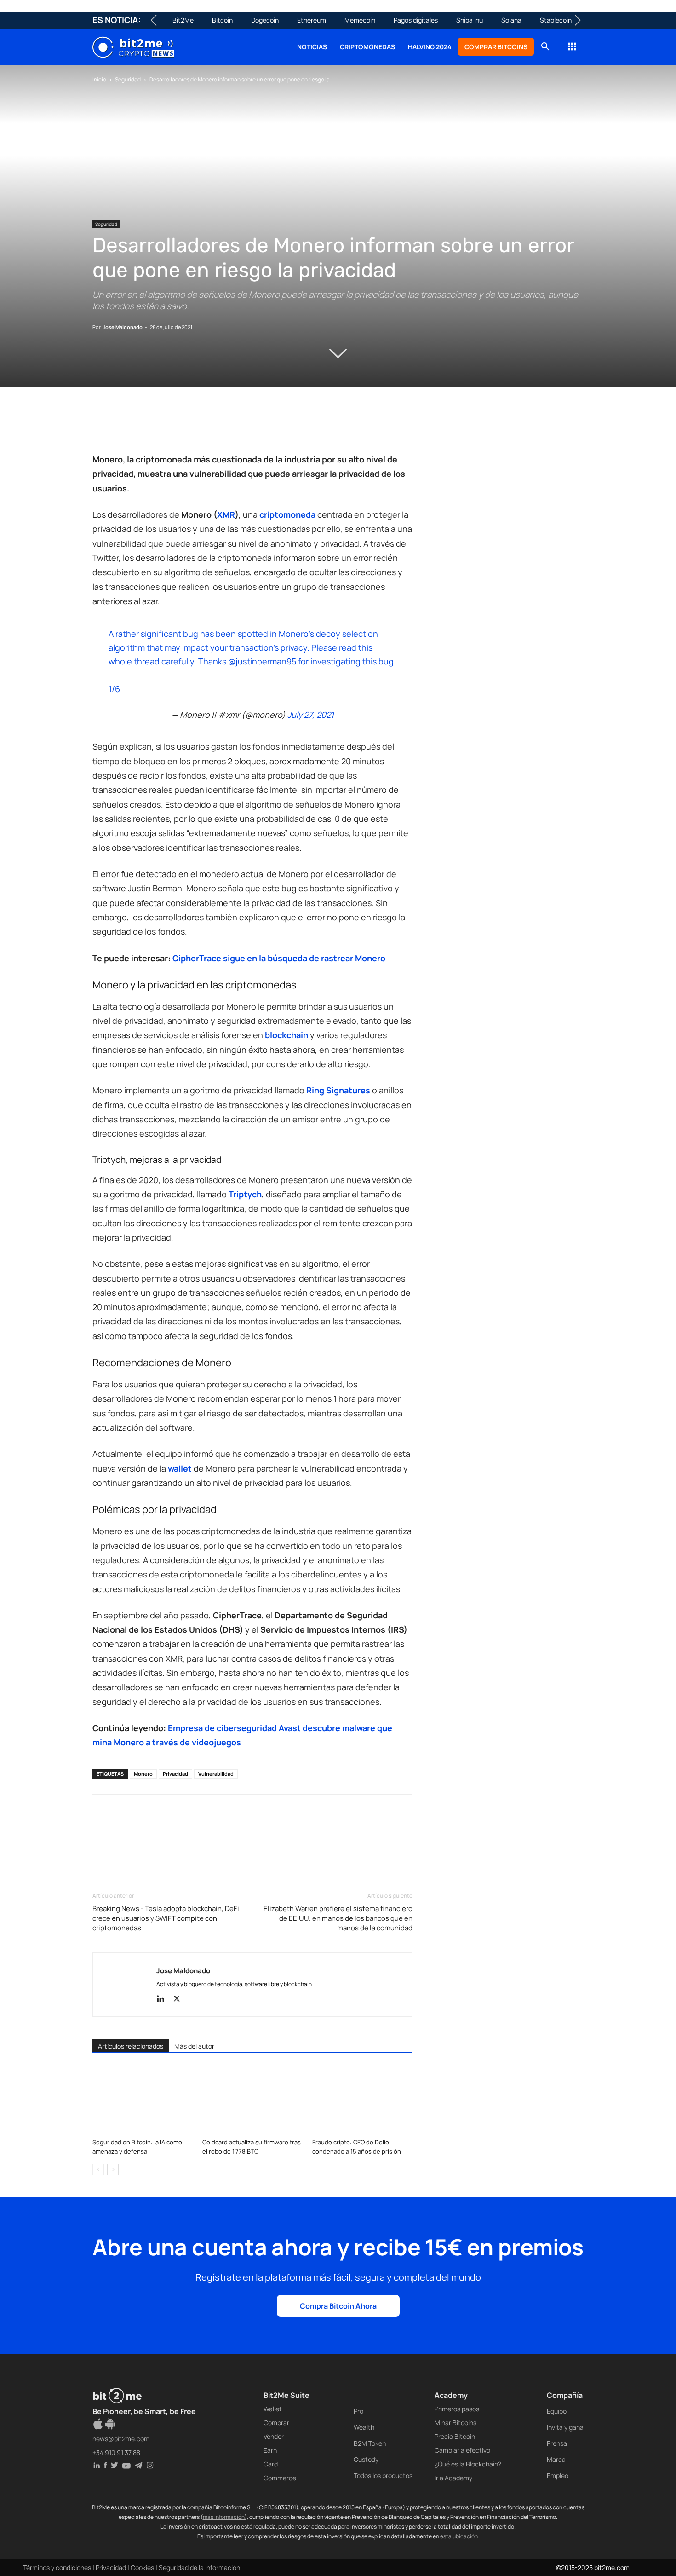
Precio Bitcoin (455, 2436)
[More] (250, 426)
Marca (556, 2459)
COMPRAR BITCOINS (496, 47)
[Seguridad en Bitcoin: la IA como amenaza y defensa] (143, 2100)
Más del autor (194, 2046)
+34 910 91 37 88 (116, 2452)
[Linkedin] (165, 426)
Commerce (280, 2478)
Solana (511, 20)
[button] (545, 48)
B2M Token (370, 2443)
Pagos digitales (416, 20)
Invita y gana (565, 2427)
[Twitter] (123, 426)
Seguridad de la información (199, 2567)
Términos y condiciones (57, 2567)
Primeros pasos (457, 2409)
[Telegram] (229, 426)
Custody (366, 2459)
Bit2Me (183, 20)
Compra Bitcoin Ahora (338, 2306)
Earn (270, 2450)
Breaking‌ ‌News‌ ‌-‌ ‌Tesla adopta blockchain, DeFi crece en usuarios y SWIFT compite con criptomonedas (166, 1918)
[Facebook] (102, 426)
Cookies (142, 2567)
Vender (274, 2436)
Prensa (557, 2443)
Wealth (364, 2427)
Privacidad (175, 1774)
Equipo (557, 2411)
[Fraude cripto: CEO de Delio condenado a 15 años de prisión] (362, 2100)
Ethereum (312, 20)
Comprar (276, 2423)
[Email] (207, 426)
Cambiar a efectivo (462, 2450)
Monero (143, 1774)
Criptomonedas (367, 47)
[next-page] (113, 2169)
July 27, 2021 (311, 715)
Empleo (558, 2475)
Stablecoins (557, 20)
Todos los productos (383, 2475)
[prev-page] (98, 2169)
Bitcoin (222, 20)
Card (271, 2464)
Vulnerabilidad (216, 1774)
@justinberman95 (262, 661)
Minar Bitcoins (455, 2423)
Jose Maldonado (123, 327)
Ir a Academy (453, 2478)
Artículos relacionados (131, 2046)
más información (224, 2517)
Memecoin (360, 20)
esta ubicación (459, 2536)
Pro (358, 2411)
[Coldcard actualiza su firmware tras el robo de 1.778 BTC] (252, 2100)
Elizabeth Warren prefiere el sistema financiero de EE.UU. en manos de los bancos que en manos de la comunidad (338, 1918)
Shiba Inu (470, 20)
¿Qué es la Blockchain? (468, 2464)
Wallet (273, 2409)
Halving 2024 (430, 47)
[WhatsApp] (144, 426)
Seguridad (128, 79)
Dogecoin (265, 20)
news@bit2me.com (121, 2439)
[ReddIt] (186, 426)
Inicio (99, 79)
